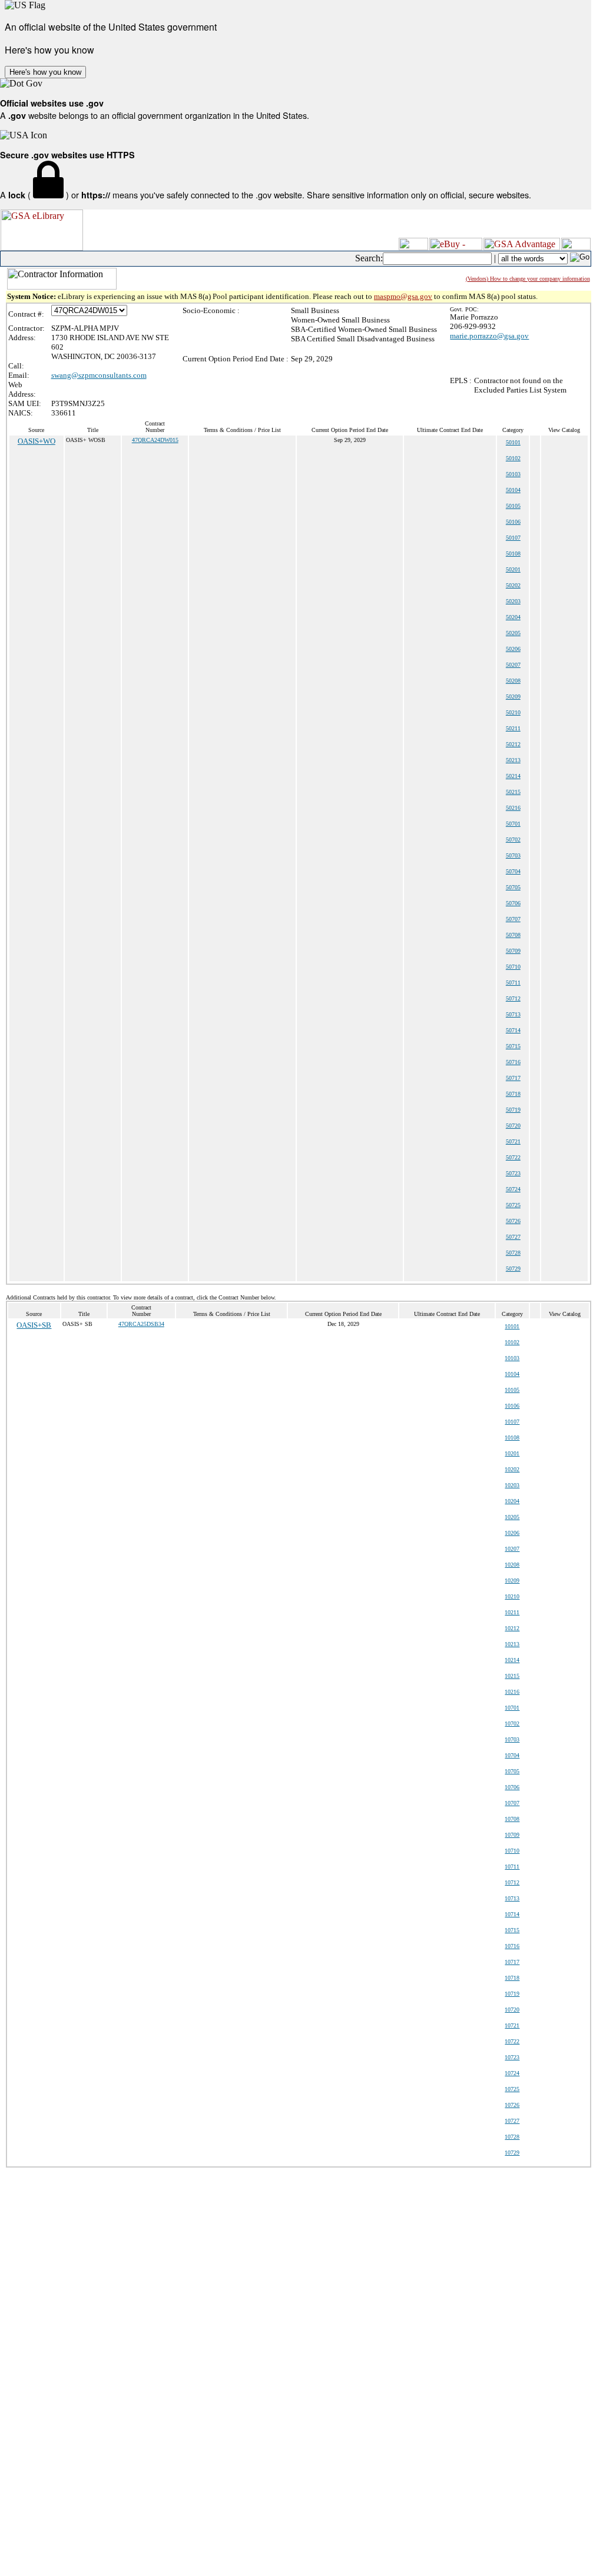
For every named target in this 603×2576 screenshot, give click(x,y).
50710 (513, 967)
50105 (513, 506)
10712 (512, 1882)
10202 (512, 1469)
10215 (512, 1676)
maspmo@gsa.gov (403, 296)
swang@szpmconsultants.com (99, 375)
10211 (512, 1612)
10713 (512, 1898)
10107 (512, 1422)
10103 (512, 1358)
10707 (512, 1803)
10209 (512, 1580)
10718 (512, 1978)
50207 (513, 665)
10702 (512, 1724)
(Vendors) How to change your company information (528, 279)
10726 (512, 2105)
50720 (513, 1126)
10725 (512, 2089)
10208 (512, 1565)
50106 (513, 522)
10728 (512, 2137)
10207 (512, 1549)
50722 (513, 1157)
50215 (513, 792)
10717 (512, 1962)
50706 (513, 903)
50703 (513, 855)
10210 (512, 1596)
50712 (513, 998)
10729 (512, 2153)
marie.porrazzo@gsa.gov (489, 336)
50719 (513, 1110)
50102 (513, 458)
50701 (513, 824)
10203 (512, 1485)
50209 (513, 697)
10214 (512, 1660)
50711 (513, 983)
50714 (513, 1030)
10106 (512, 1406)
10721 (512, 2025)
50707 (513, 919)
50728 (513, 1253)
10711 (512, 1867)
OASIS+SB (34, 1325)
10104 (512, 1374)
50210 (513, 712)
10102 (512, 1342)
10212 (512, 1628)
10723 (512, 2057)
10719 (512, 1994)
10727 (512, 2121)
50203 (513, 601)
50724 (513, 1189)
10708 (512, 1819)
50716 (513, 1062)
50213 (513, 760)
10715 (512, 1930)
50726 (513, 1221)
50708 (513, 935)
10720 (512, 2010)
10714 (512, 1914)
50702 (513, 840)
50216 (513, 808)
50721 (513, 1141)
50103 (513, 474)
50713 (513, 1014)
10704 (512, 1755)
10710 (512, 1851)
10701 (512, 1708)
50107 (513, 538)
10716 (512, 1946)
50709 (513, 951)
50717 (513, 1078)
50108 (513, 554)
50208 (513, 681)
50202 (513, 585)
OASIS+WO (37, 441)
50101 (513, 442)
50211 (513, 728)
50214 (513, 776)
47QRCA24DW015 (155, 440)
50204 (513, 617)
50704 (513, 871)
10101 (512, 1326)
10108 (512, 1437)
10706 (512, 1787)
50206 (513, 649)
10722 (512, 2041)
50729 (513, 1269)
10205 (512, 1517)
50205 (513, 633)
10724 (512, 2073)
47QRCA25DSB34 (141, 1324)
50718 (513, 1094)
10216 (512, 1692)
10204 (512, 1501)
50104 (513, 490)
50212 (513, 744)
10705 (512, 1771)
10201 (512, 1453)
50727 (513, 1237)
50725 (513, 1205)
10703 (512, 1739)
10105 (512, 1390)
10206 (512, 1533)
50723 (513, 1173)
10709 (512, 1835)
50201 (513, 569)
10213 (512, 1644)
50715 (513, 1046)
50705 (513, 887)
